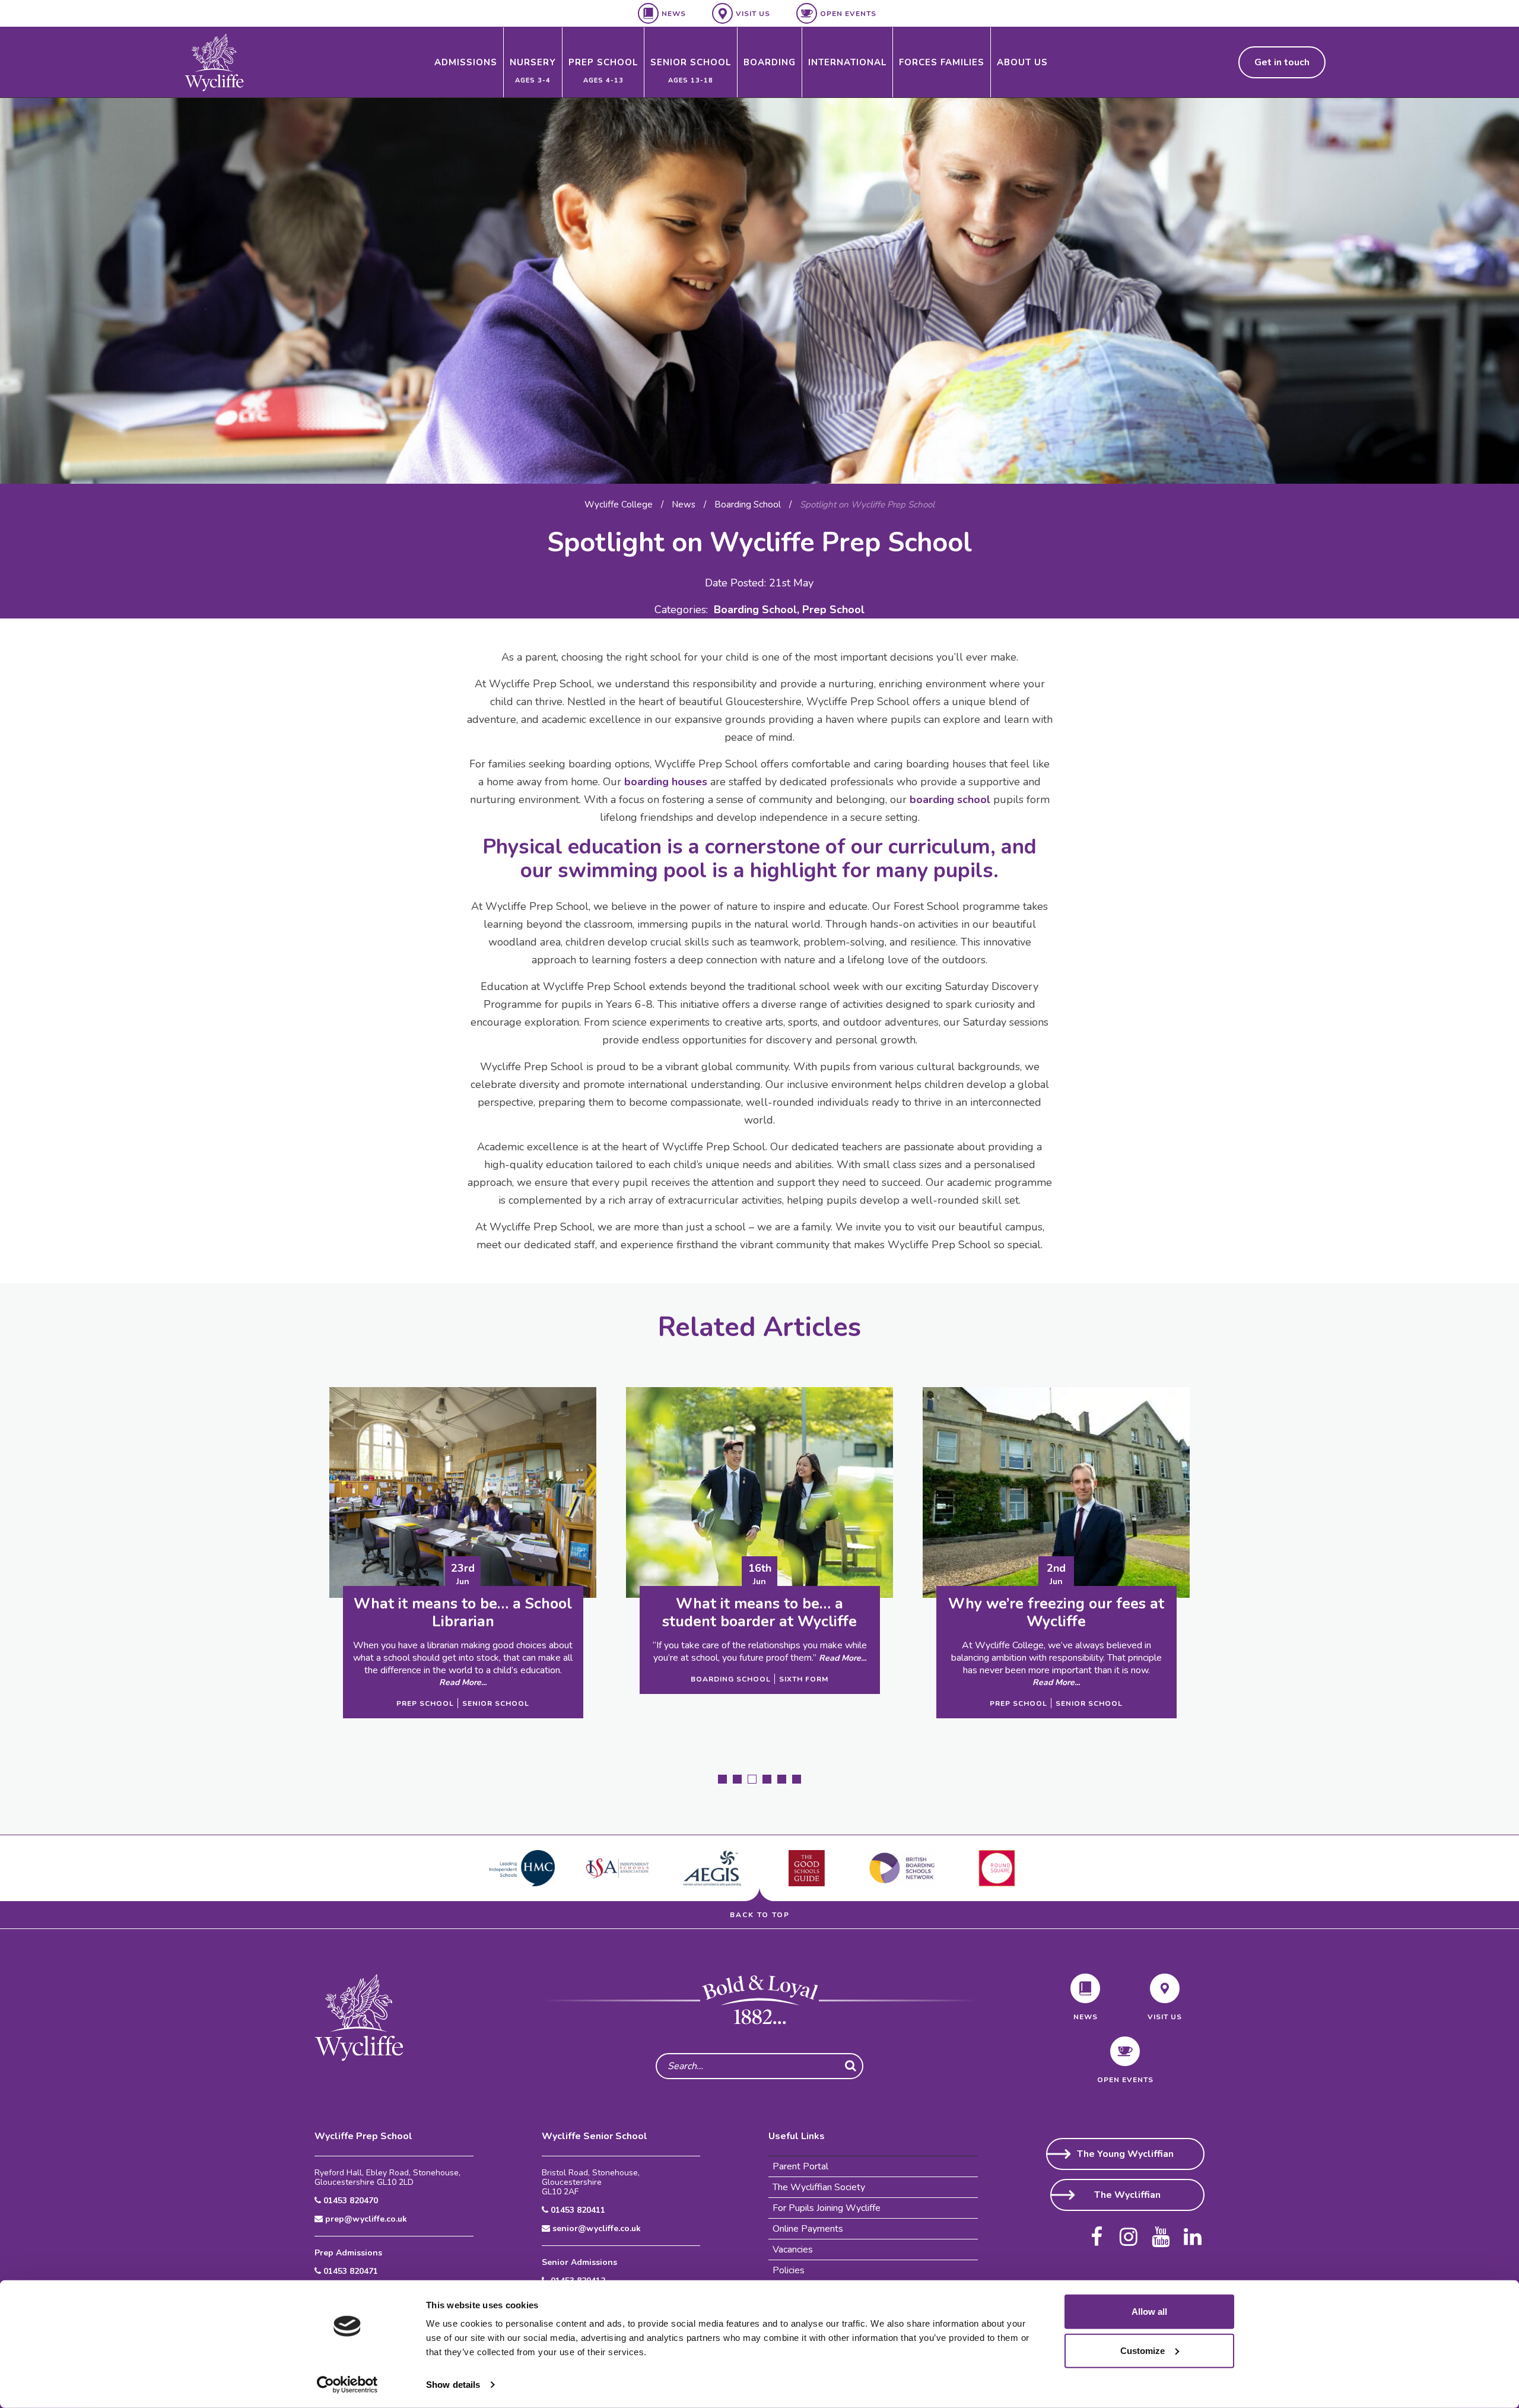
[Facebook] (1097, 2232)
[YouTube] (1161, 2232)
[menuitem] (466, 62)
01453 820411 (577, 2210)
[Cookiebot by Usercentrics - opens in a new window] (347, 2385)
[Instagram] (1129, 2232)
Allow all (1149, 2312)
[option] (759, 291)
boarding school (950, 800)
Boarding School (755, 610)
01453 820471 (349, 2271)
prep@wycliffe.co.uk (365, 2219)
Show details (453, 2385)
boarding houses (666, 782)
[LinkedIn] (1193, 2232)
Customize (1143, 2350)
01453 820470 (349, 2201)
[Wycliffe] (214, 62)
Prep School (833, 610)
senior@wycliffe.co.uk (595, 2229)
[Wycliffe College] (359, 2017)
